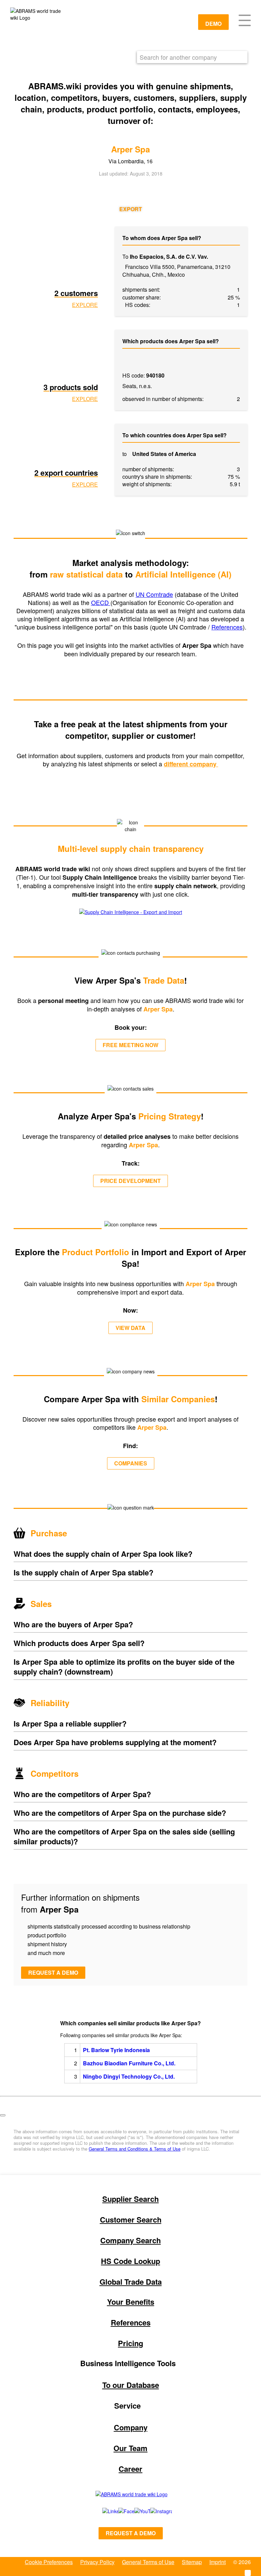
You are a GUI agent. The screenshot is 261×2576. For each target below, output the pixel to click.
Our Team (130, 2448)
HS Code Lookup (130, 2261)
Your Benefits (131, 2302)
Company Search (130, 2240)
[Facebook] (119, 2511)
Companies (131, 1463)
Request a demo (53, 1972)
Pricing (130, 2343)
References (227, 627)
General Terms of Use (148, 2562)
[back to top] (3, 2115)
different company (191, 764)
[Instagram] (154, 2511)
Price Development (130, 1181)
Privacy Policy (97, 2562)
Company (131, 2427)
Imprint (217, 2562)
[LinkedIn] (103, 2511)
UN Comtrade (154, 594)
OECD (101, 602)
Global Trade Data (131, 2282)
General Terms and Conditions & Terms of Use (135, 2149)
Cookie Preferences (49, 2562)
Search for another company (178, 57)
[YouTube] (135, 2511)
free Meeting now (130, 1045)
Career (130, 2469)
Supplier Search (130, 2199)
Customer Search (131, 2219)
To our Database (131, 2385)
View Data (130, 1328)
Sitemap (192, 2562)
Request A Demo (131, 2533)
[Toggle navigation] (245, 20)
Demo (213, 24)
